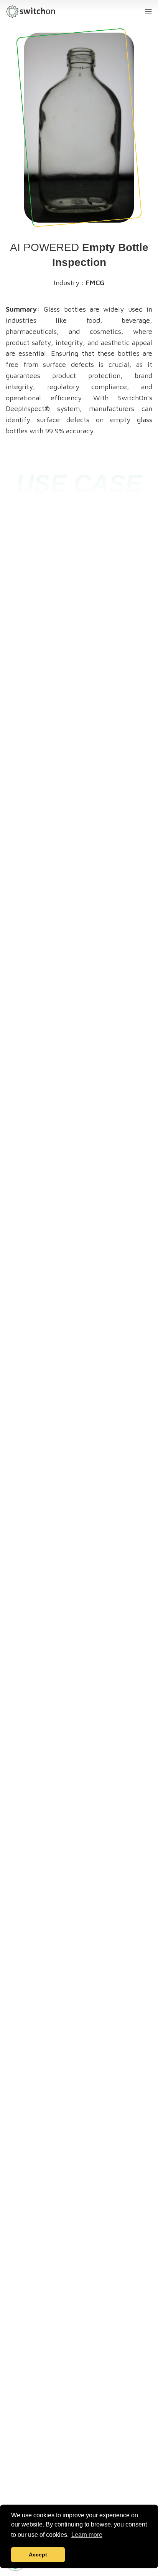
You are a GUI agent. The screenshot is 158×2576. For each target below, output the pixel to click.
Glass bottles (65, 309)
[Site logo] (30, 11)
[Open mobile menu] (148, 12)
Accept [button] (38, 2555)
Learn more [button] (87, 2535)
